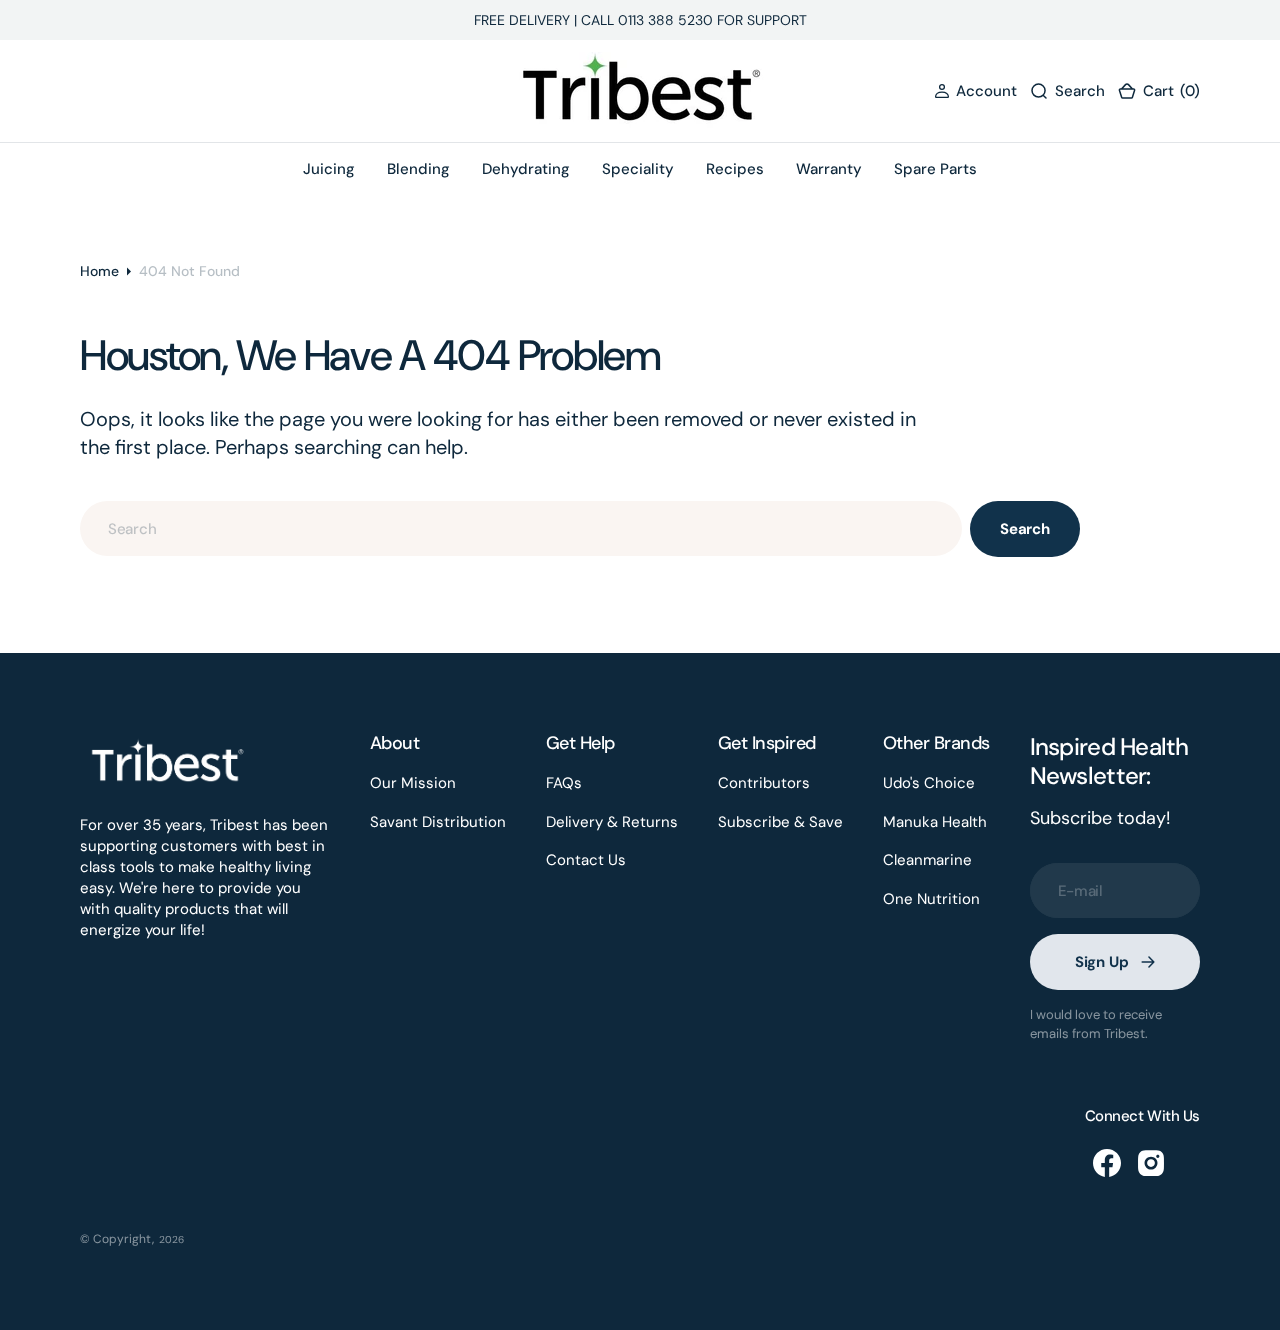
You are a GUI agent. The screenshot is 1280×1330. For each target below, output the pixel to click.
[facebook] (1107, 1163)
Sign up (1102, 962)
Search (1025, 529)
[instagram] (1151, 1163)
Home (99, 271)
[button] (975, 91)
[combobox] (521, 528)
